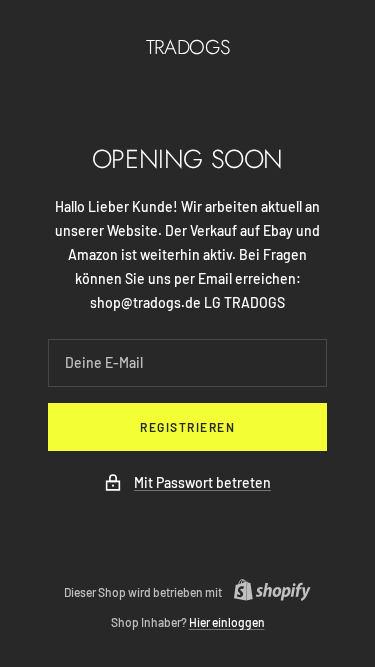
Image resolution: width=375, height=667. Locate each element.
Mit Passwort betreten (202, 482)
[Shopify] (266, 592)
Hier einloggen (227, 622)
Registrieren (187, 427)
